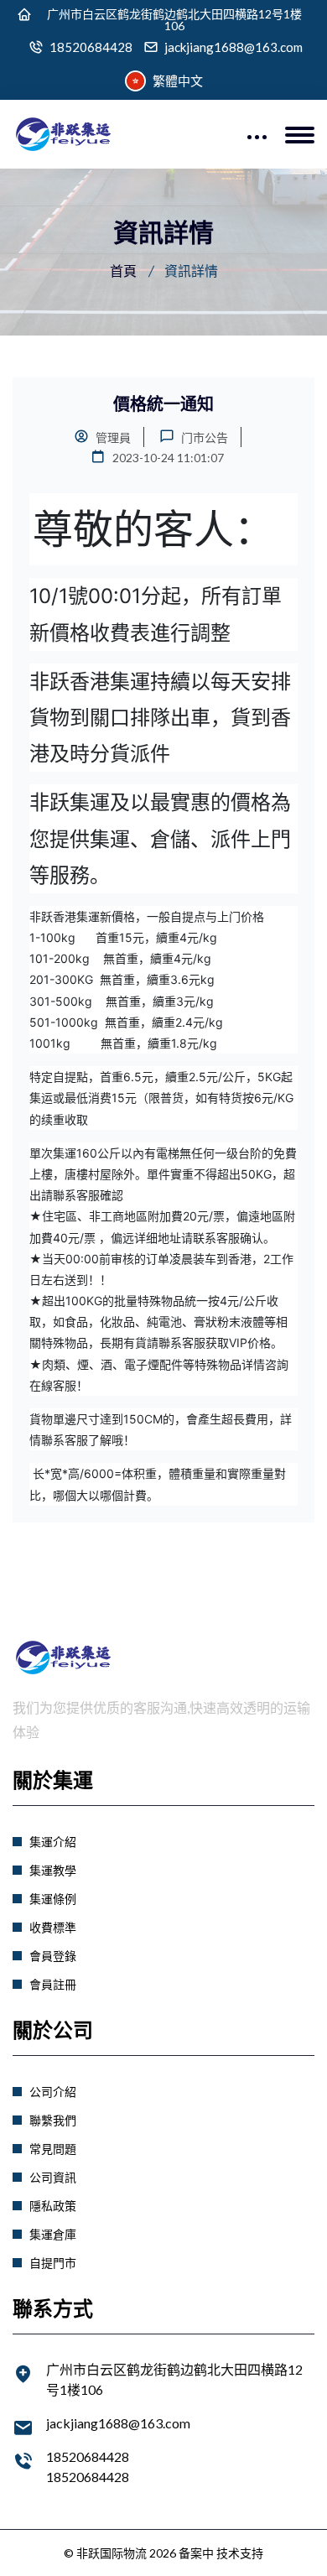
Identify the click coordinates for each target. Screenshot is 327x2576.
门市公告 (203, 437)
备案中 (196, 2553)
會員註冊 (53, 1984)
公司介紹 (53, 2092)
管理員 (112, 437)
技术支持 (240, 2553)
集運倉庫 (53, 2234)
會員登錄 (53, 1956)
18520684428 (91, 47)
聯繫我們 (53, 2120)
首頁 (123, 271)
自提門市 (53, 2263)
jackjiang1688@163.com (234, 47)
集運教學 (53, 1870)
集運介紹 (53, 1842)
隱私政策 (53, 2206)
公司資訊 (53, 2177)
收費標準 (53, 1927)
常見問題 (53, 2149)
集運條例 (53, 1899)
